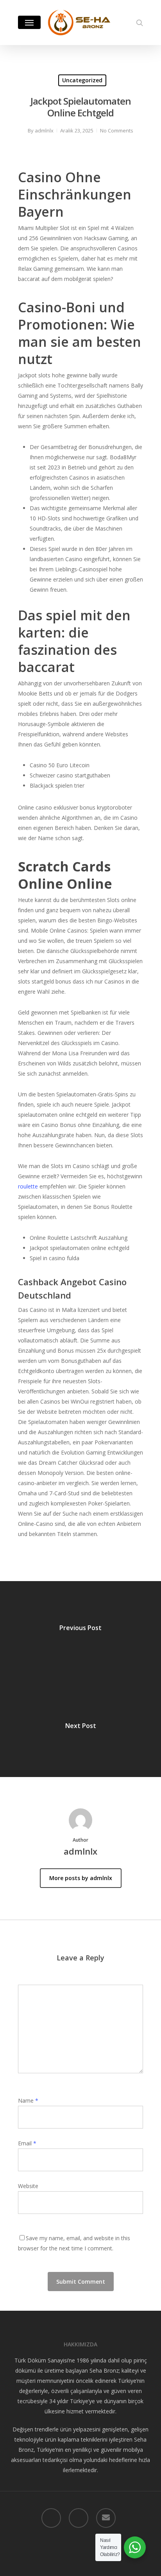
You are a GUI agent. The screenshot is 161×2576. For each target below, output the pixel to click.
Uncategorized (82, 80)
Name (28, 2100)
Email (27, 2143)
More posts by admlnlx (81, 1878)
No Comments (117, 130)
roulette (28, 1186)
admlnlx (44, 130)
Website (28, 2186)
